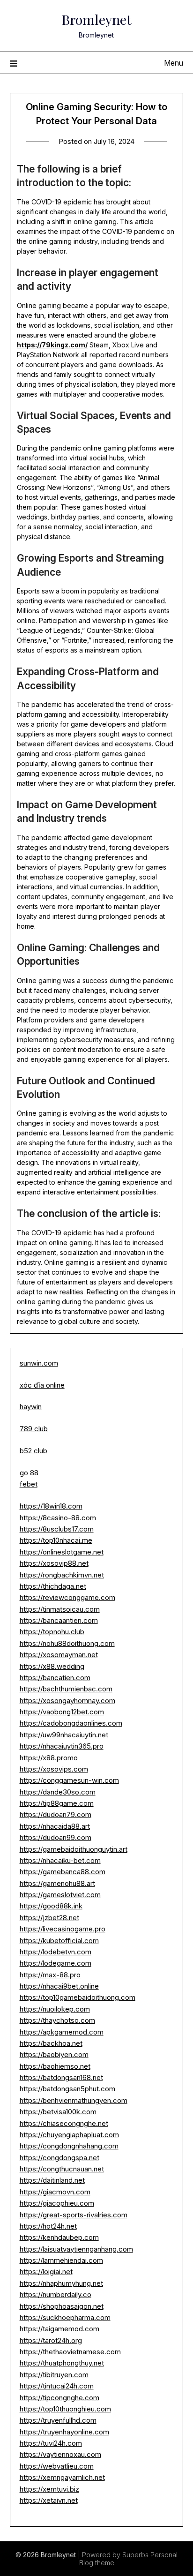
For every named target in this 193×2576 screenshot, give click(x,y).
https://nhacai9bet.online (59, 1986)
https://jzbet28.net (49, 1918)
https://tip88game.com (57, 1803)
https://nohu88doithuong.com (67, 1643)
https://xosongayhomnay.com (67, 1701)
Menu (174, 63)
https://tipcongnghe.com (59, 2398)
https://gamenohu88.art (57, 1883)
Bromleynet (96, 19)
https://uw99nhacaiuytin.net (64, 1735)
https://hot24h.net (48, 2226)
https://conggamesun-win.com (69, 1780)
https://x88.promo (49, 1758)
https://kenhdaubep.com (59, 2237)
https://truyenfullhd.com (58, 2420)
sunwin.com (39, 1363)
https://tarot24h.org (51, 2340)
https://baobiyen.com (54, 2054)
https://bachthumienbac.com (66, 1689)
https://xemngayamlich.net (62, 2477)
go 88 (29, 1473)
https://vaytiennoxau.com (60, 2454)
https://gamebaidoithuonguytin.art (74, 1849)
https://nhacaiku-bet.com (60, 1860)
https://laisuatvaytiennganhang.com (76, 2249)
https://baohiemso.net (55, 2066)
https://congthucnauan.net (62, 2169)
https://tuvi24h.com (51, 2443)
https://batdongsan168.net (61, 2077)
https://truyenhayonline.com (64, 2432)
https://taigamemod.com (59, 2329)
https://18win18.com (51, 1506)
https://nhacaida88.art (55, 1826)
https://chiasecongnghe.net (64, 2123)
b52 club (33, 1451)
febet (29, 1484)
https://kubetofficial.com (59, 1941)
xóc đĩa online (42, 1385)
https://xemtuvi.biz (49, 2489)
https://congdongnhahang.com (69, 2146)
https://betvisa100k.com (58, 2112)
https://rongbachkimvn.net (62, 1575)
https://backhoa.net (51, 2043)
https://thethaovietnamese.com (70, 2352)
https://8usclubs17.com (57, 1529)
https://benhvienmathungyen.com (74, 2100)
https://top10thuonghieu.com (65, 2409)
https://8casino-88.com (58, 1518)
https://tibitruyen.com (54, 2375)
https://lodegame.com (56, 1963)
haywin (31, 1407)
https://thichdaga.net (53, 1586)
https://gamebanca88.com (63, 1872)
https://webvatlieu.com (57, 2466)
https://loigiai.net (46, 2272)
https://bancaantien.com (59, 1620)
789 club (34, 1429)
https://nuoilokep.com (55, 2009)
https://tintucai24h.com (57, 2386)
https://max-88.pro (50, 1975)
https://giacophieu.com (57, 2203)
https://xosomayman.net (59, 1655)
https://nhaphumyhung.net (61, 2283)
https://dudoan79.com (56, 1814)
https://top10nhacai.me (56, 1540)
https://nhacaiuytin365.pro (62, 1746)
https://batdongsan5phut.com (67, 2089)
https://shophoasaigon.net (62, 2306)
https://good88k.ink (51, 1906)
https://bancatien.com (55, 1678)
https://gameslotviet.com (60, 1895)
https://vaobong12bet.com (62, 1712)
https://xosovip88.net (54, 1563)
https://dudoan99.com (56, 1837)
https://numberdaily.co (56, 2294)
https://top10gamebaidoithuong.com (78, 1997)
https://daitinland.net (52, 2180)
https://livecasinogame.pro (63, 1929)
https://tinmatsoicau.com (60, 1609)
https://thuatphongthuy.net (62, 2363)
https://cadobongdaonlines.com (71, 1723)
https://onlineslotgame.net (62, 1552)
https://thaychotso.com (57, 2020)
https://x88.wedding (52, 1666)
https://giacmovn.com (55, 2192)
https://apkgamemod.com (62, 2032)
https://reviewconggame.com (67, 1597)
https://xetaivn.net (49, 2500)
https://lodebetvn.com (56, 1952)
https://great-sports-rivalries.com (74, 2215)
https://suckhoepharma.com (65, 2317)
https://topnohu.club (52, 1632)
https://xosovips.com (54, 1769)
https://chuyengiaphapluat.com (69, 2135)
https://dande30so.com (58, 1792)
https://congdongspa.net (59, 2158)
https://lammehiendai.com (61, 2260)
